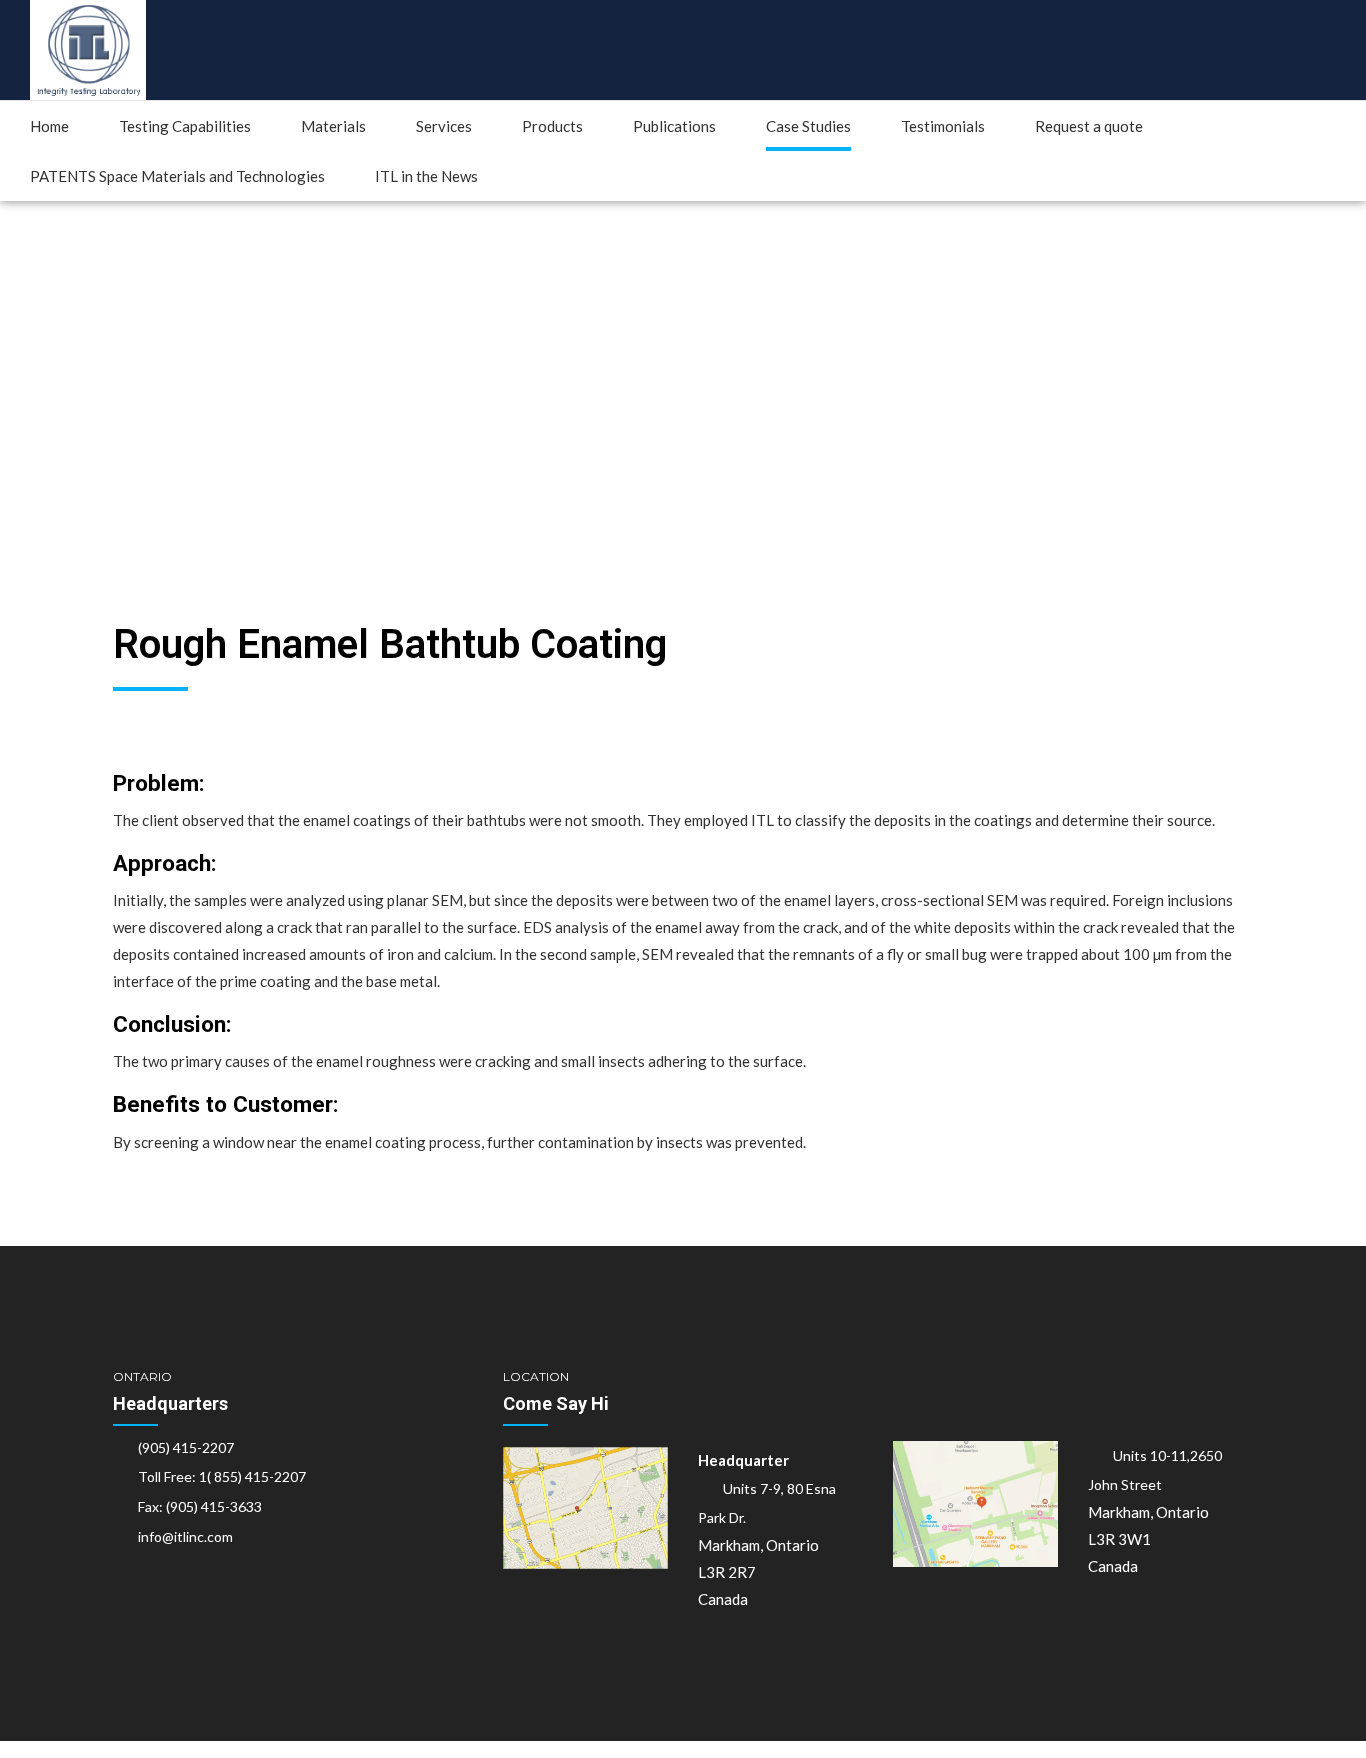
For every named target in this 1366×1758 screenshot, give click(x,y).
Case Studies (808, 126)
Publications (674, 126)
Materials (333, 126)
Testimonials (943, 126)
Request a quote (1089, 126)
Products (552, 126)
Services (444, 126)
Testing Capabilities (185, 126)
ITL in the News (426, 176)
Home (49, 126)
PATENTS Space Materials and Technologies (177, 176)
